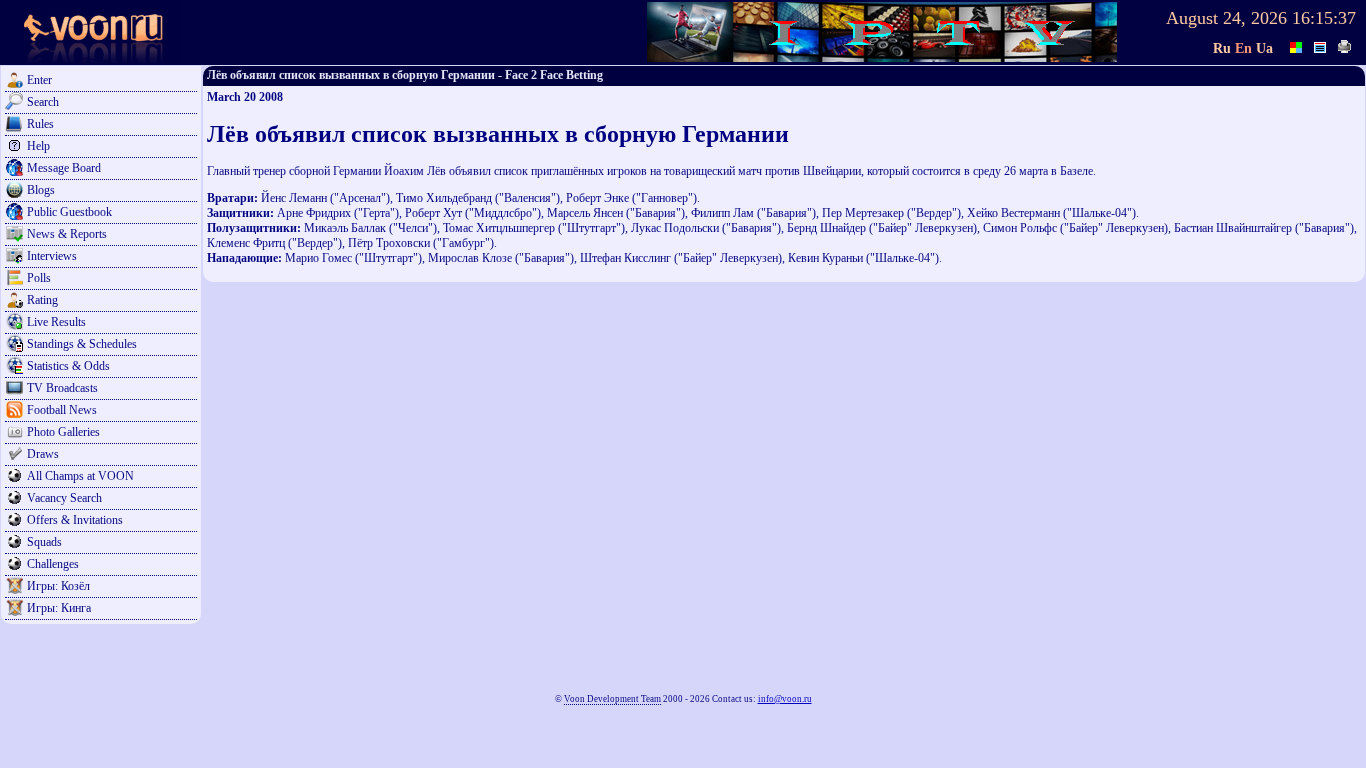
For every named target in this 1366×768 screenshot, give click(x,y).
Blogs (41, 190)
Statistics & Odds (68, 366)
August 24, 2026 (1226, 18)
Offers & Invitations (75, 520)
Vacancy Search (64, 498)
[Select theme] (1297, 45)
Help (38, 146)
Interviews (52, 256)
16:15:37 (1324, 18)
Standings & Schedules (82, 344)
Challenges (53, 564)
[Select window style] (1321, 45)
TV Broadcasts (62, 388)
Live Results (56, 322)
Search (43, 102)
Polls (39, 278)
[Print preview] (1345, 45)
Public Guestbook (69, 212)
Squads (44, 542)
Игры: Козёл (58, 586)
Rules (40, 124)
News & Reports (67, 234)
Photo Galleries (63, 432)
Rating (42, 300)
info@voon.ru (785, 699)
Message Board (64, 168)
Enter (39, 80)
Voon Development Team (612, 699)
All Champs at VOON (80, 476)
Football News (62, 410)
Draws (43, 454)
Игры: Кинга (59, 608)
